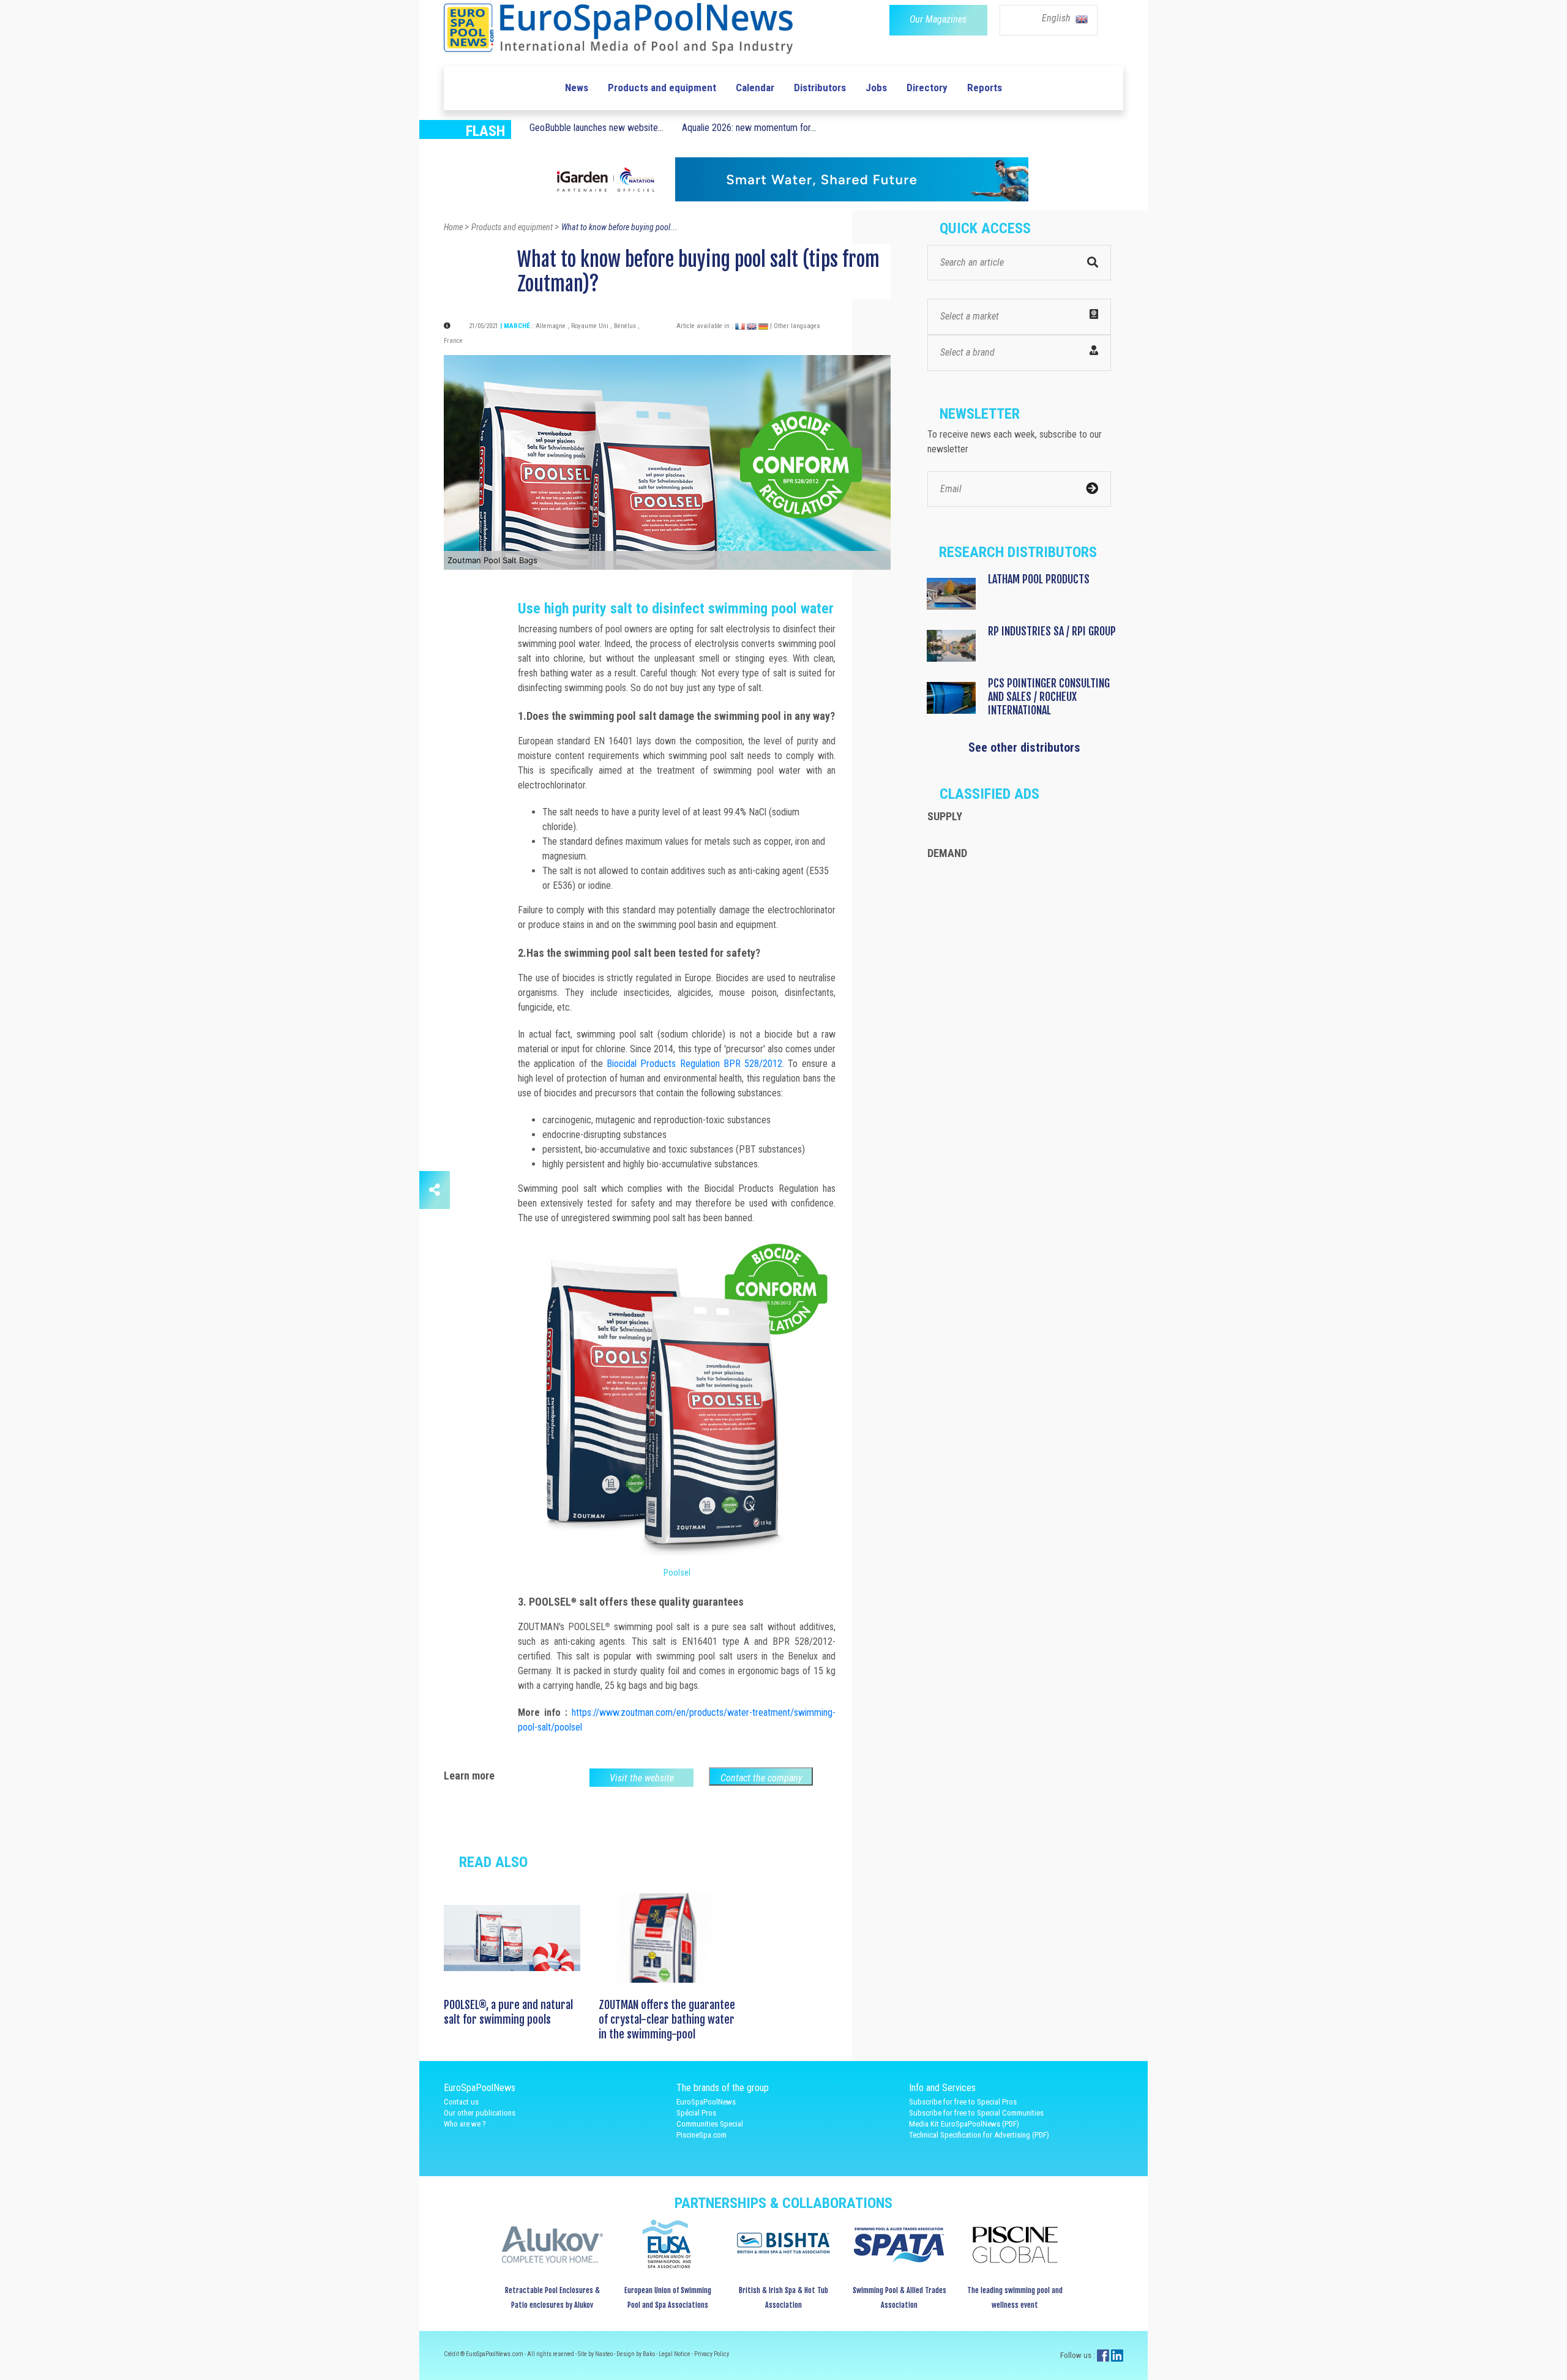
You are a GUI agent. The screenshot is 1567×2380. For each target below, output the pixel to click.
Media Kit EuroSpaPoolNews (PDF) (964, 2124)
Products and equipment (662, 88)
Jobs (876, 88)
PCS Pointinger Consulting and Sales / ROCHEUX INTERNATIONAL (1049, 697)
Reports (985, 88)
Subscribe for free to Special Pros (963, 2102)
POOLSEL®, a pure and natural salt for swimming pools (508, 2012)
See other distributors (1024, 747)
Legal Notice (675, 2354)
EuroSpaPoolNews (706, 2102)
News (577, 88)
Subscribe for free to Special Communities (976, 2113)
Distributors (820, 88)
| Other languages (795, 326)
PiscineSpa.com (701, 2135)
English (1057, 18)
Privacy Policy (712, 2354)
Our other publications (480, 2113)
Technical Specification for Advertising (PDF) (979, 2135)
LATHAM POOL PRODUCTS (1039, 579)
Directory (927, 88)
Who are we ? (465, 2124)
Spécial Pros (696, 2113)
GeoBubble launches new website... (597, 128)
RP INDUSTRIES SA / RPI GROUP (1052, 631)
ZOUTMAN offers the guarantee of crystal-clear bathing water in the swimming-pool (667, 2019)
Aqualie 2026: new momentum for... (749, 128)
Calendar (755, 88)
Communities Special (710, 2124)
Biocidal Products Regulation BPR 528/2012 (694, 1064)
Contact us (461, 2102)
